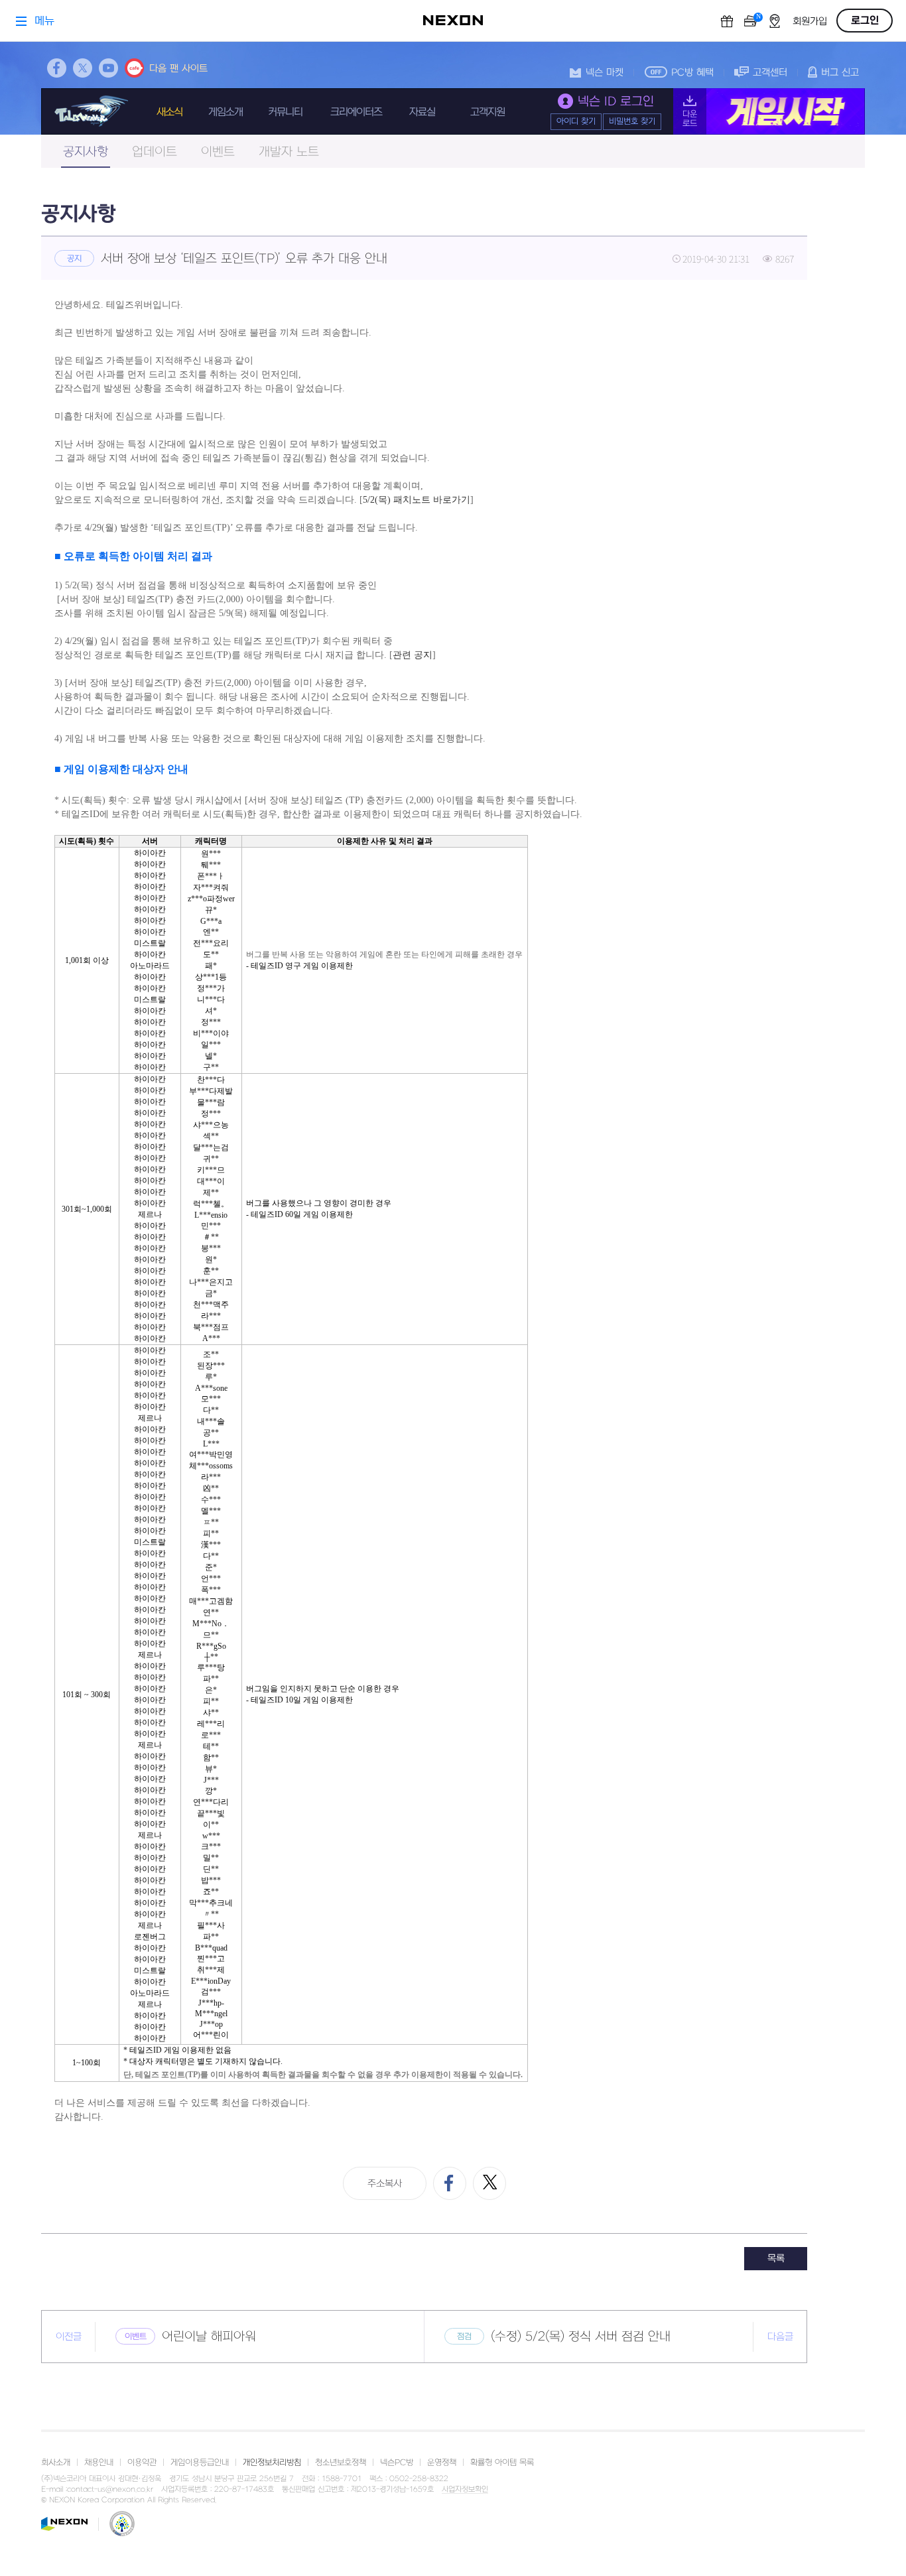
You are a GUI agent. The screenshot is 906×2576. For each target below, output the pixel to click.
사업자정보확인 (465, 2490)
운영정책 (442, 2463)
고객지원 (487, 112)
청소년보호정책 (341, 2463)
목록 (776, 2259)
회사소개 (56, 2463)
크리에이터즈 (356, 112)
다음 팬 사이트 (178, 69)
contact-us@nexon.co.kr (110, 2489)
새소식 (169, 112)
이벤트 (218, 152)
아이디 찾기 (576, 121)
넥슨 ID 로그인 (616, 102)
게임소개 (226, 112)
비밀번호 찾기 (632, 121)
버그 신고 (840, 73)
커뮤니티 (285, 112)
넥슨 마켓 (605, 73)
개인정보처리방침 (272, 2463)
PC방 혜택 (692, 73)
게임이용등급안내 (200, 2463)
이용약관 (142, 2463)
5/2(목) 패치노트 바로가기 (417, 500)
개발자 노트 (289, 152)
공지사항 (86, 152)
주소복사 (385, 2184)
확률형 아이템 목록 (502, 2463)
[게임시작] (769, 111)
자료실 (422, 112)
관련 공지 (413, 655)
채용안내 (99, 2463)
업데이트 (155, 152)
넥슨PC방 (397, 2463)
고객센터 (770, 73)
